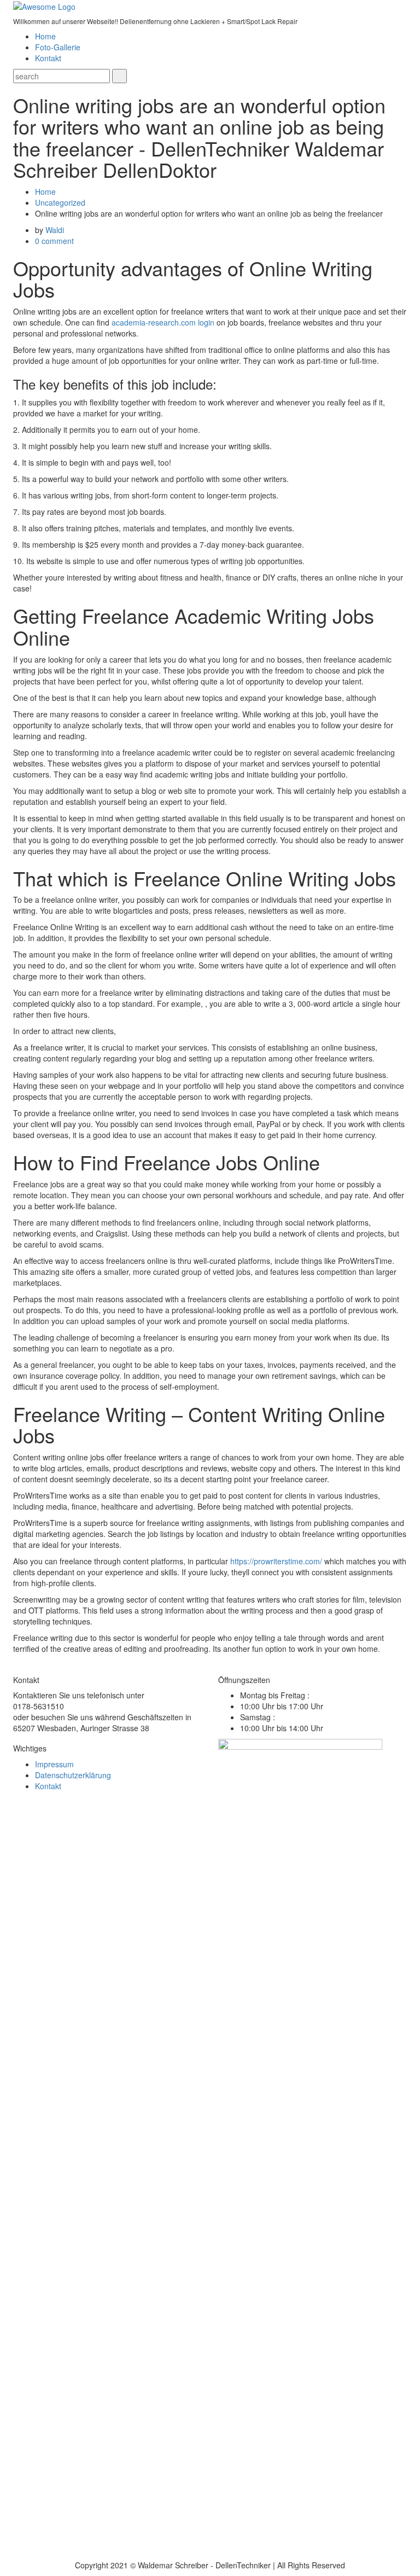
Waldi (55, 230)
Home (45, 36)
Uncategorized (60, 202)
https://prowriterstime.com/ (276, 1561)
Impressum (54, 1764)
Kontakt (48, 58)
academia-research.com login (163, 322)
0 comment (54, 241)
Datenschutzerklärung (73, 1775)
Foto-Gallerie (58, 47)
